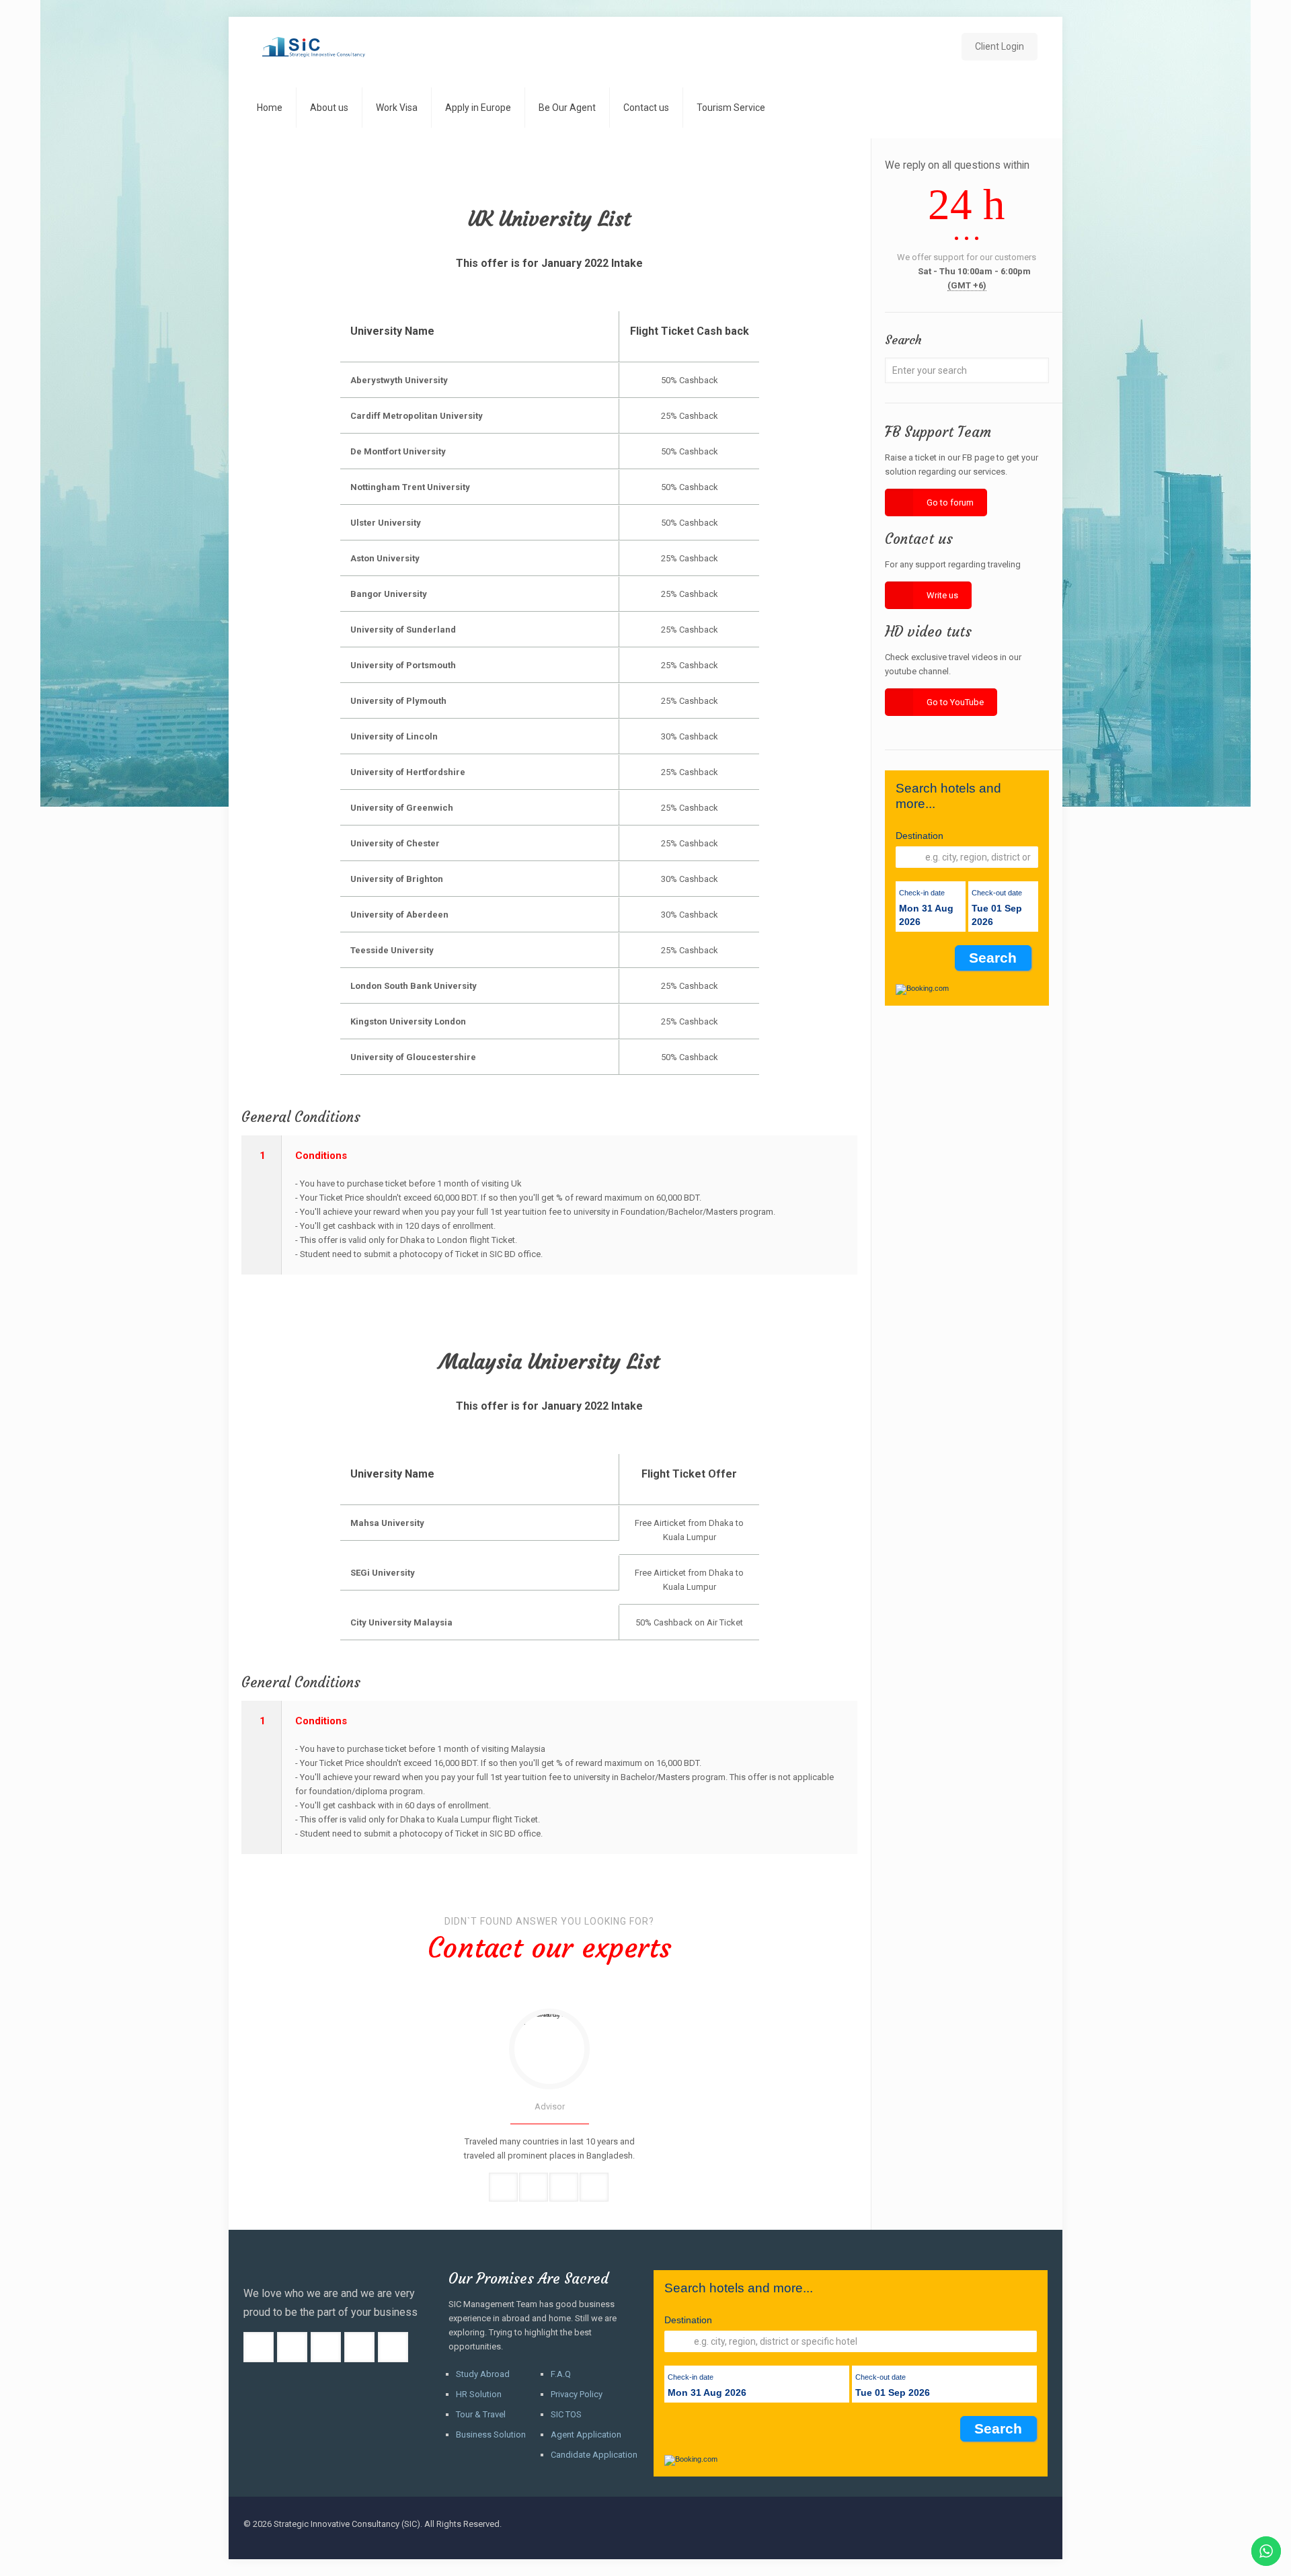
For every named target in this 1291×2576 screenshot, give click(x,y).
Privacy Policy (577, 2394)
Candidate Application (594, 2455)
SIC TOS (566, 2414)
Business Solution (491, 2434)
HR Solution (479, 2394)
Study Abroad (483, 2374)
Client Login (1000, 46)
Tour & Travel (481, 2414)
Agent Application (586, 2434)
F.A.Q (561, 2374)
